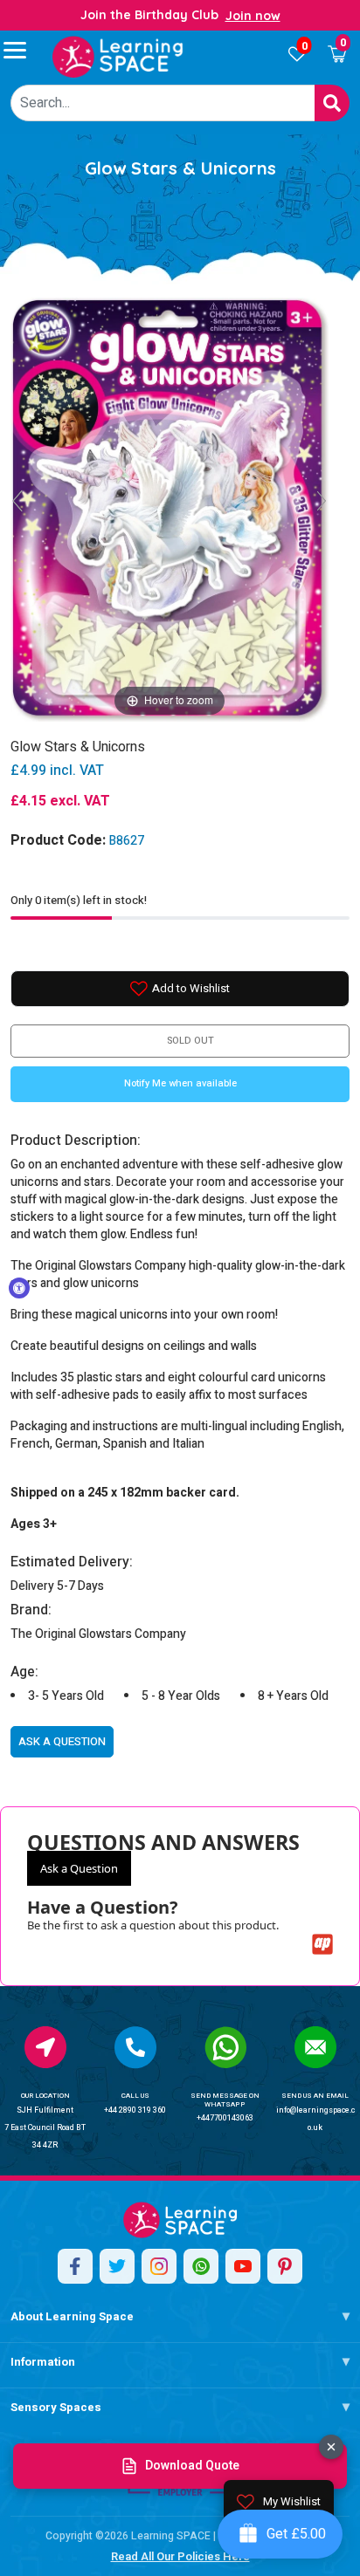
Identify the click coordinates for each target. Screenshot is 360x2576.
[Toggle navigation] (23, 50)
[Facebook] (75, 2266)
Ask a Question (79, 1868)
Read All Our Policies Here (180, 2556)
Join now (253, 16)
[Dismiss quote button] (331, 2447)
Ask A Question (62, 1741)
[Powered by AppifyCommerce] (322, 1944)
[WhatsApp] (201, 2266)
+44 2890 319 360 (135, 2110)
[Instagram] (159, 2266)
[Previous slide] (17, 501)
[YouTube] (243, 2266)
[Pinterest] (285, 2266)
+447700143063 (225, 2118)
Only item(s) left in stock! (79, 900)
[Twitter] (117, 2266)
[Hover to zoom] (170, 508)
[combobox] (163, 103)
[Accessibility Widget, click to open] (19, 1288)
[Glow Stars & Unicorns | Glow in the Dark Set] (118, 57)
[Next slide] (322, 501)
